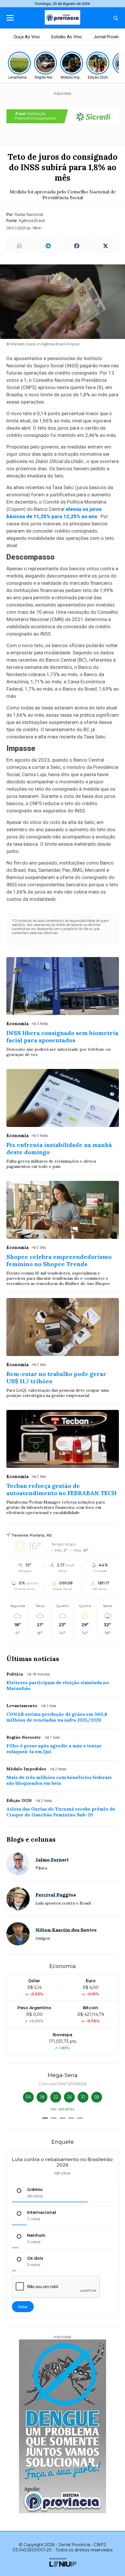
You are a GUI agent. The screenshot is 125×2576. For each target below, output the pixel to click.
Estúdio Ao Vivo (67, 37)
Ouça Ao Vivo (27, 37)
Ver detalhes (63, 2109)
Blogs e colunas (31, 1839)
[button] (45, 2118)
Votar (23, 2307)
